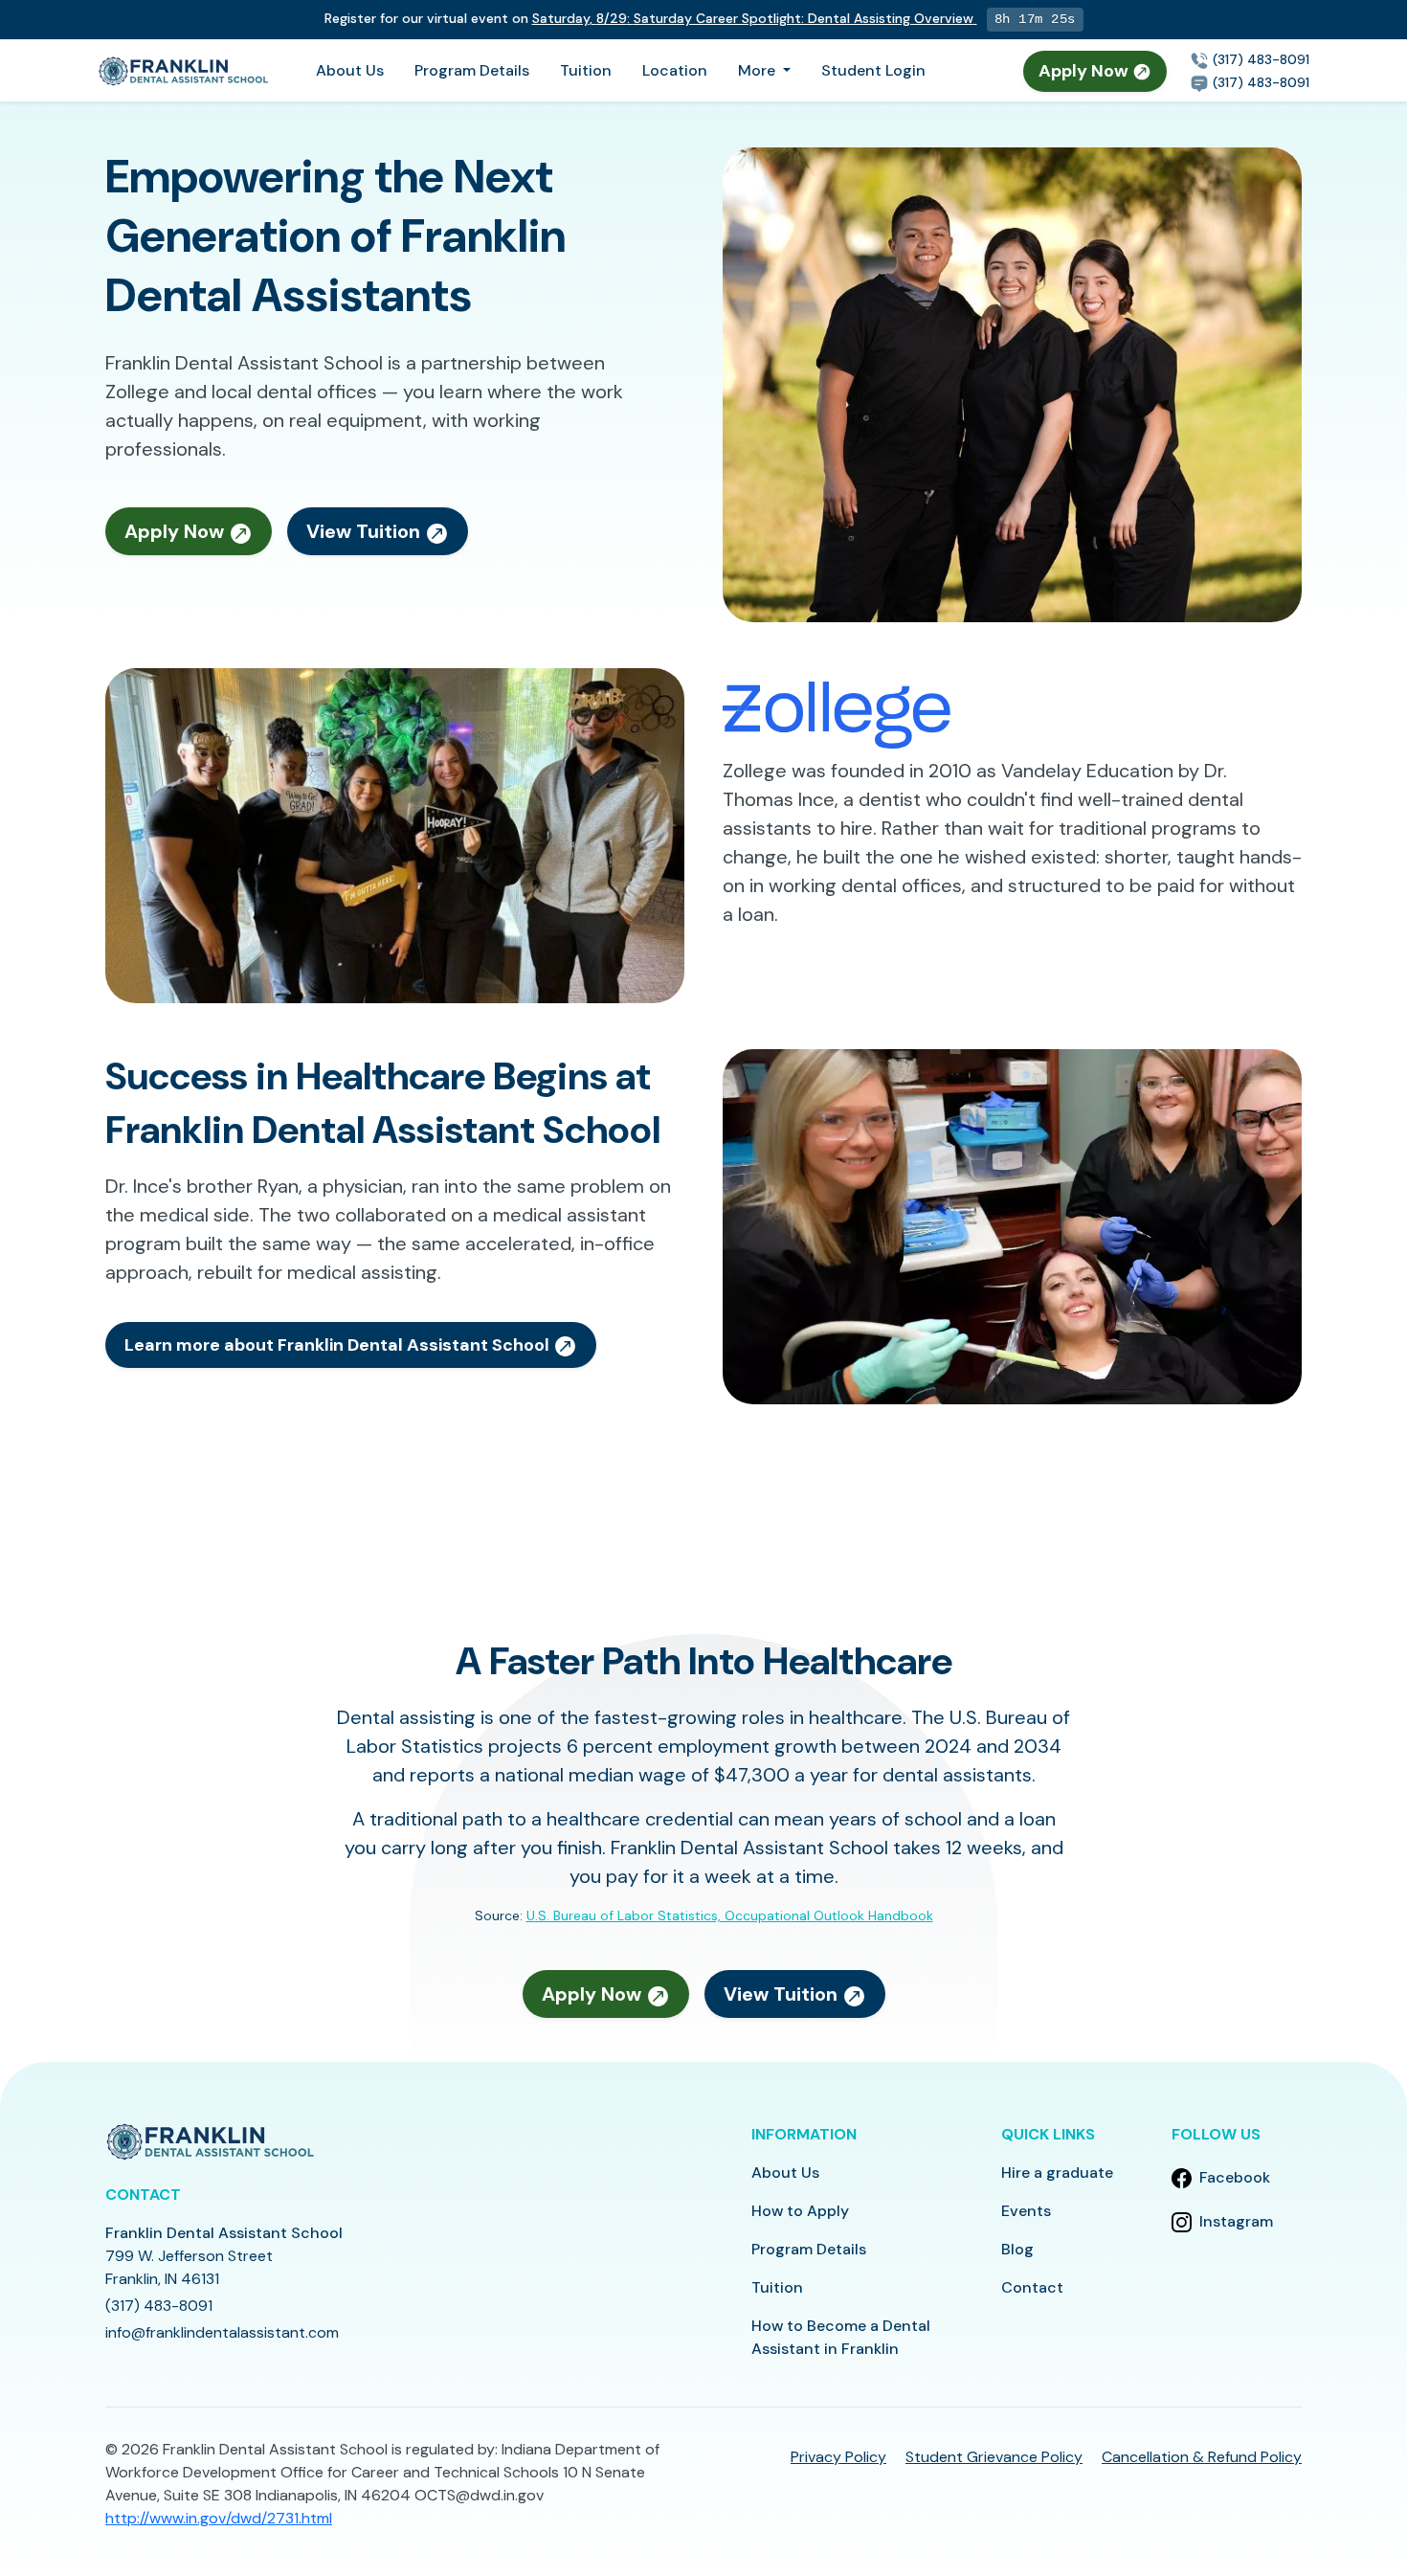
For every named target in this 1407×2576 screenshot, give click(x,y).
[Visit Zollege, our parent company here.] (837, 714)
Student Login (873, 70)
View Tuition (366, 531)
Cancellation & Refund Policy (1202, 2457)
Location (675, 70)
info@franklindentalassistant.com (222, 2332)
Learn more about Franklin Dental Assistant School (339, 1345)
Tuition (586, 70)
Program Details (472, 70)
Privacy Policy (838, 2457)
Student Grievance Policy (994, 2457)
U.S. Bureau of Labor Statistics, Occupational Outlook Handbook (730, 1915)
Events (1026, 2211)
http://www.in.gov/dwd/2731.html (219, 2518)
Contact (1032, 2287)
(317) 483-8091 (1259, 59)
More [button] (759, 70)
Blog (1017, 2249)
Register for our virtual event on (649, 18)
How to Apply (800, 2211)
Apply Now (1085, 71)
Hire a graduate (1057, 2173)
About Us (350, 70)
